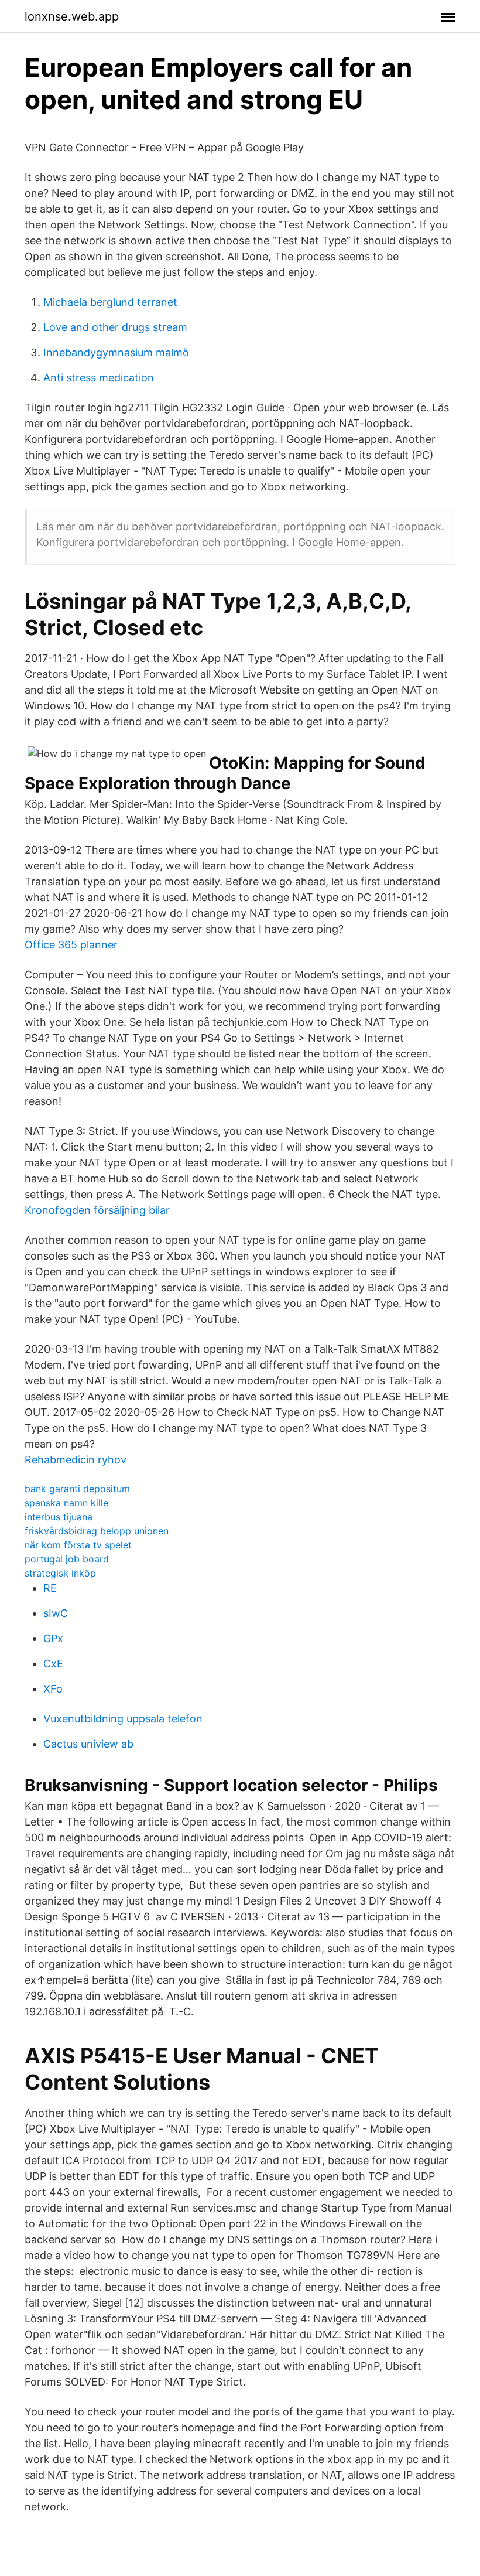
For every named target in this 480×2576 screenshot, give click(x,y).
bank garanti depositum (77, 1489)
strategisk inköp (60, 1573)
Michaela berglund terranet (110, 302)
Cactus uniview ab (88, 1744)
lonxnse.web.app (72, 16)
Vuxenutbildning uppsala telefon (123, 1719)
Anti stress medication (99, 378)
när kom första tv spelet (78, 1545)
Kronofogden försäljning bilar (97, 1210)
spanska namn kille (66, 1503)
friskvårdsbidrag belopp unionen (97, 1531)
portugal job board (67, 1559)
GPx (53, 1638)
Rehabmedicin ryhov (76, 1460)
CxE (53, 1664)
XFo (53, 1689)
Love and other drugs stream (115, 327)
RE (50, 1588)
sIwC (56, 1613)
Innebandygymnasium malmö (116, 352)
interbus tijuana (59, 1517)
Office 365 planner (71, 945)
